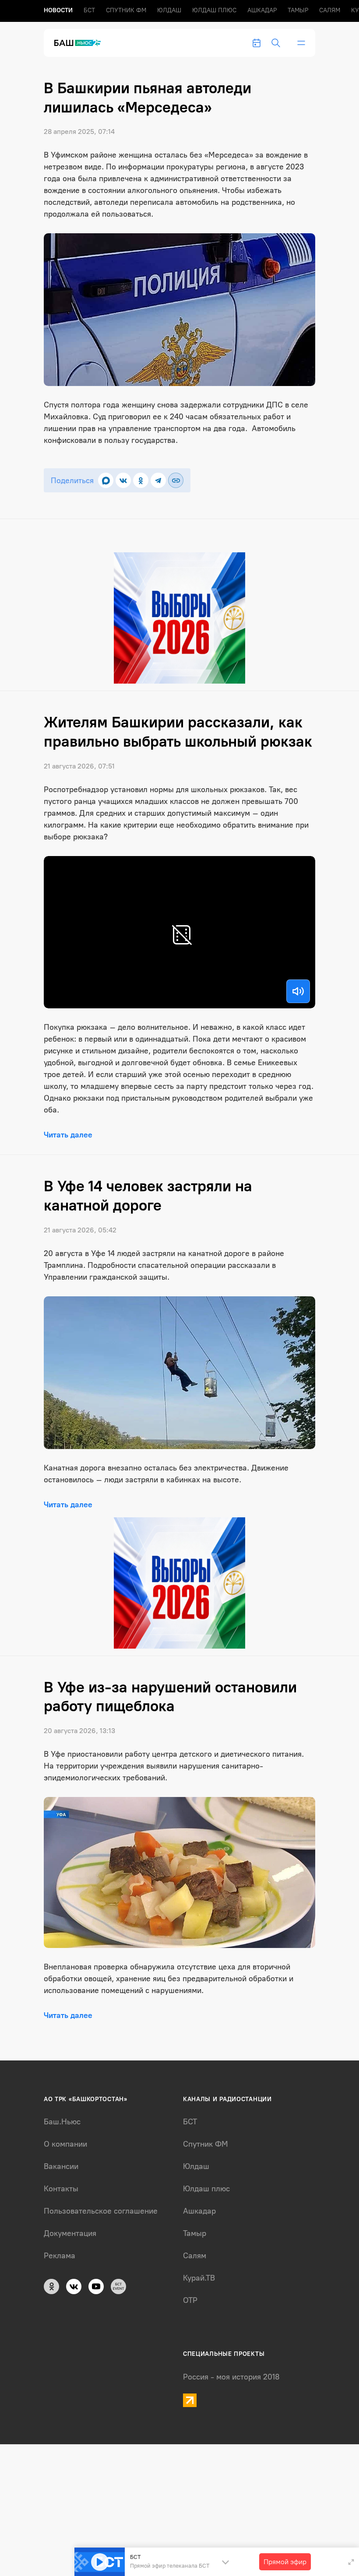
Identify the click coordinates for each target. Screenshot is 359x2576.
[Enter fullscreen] (351, 2562)
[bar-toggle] (301, 43)
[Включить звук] (298, 991)
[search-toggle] (276, 43)
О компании (65, 2144)
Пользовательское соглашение (101, 2211)
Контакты (61, 2189)
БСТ (89, 10)
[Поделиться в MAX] (106, 480)
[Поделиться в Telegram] (158, 480)
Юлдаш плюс (214, 10)
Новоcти (58, 10)
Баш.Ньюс (62, 2122)
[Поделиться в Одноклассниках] (141, 480)
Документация (70, 2233)
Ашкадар (262, 10)
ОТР (190, 2300)
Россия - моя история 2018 (231, 2377)
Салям (330, 10)
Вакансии (61, 2166)
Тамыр (298, 10)
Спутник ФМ (126, 10)
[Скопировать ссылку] (176, 480)
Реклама (60, 2256)
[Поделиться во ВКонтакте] (123, 480)
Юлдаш (169, 10)
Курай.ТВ (199, 2278)
